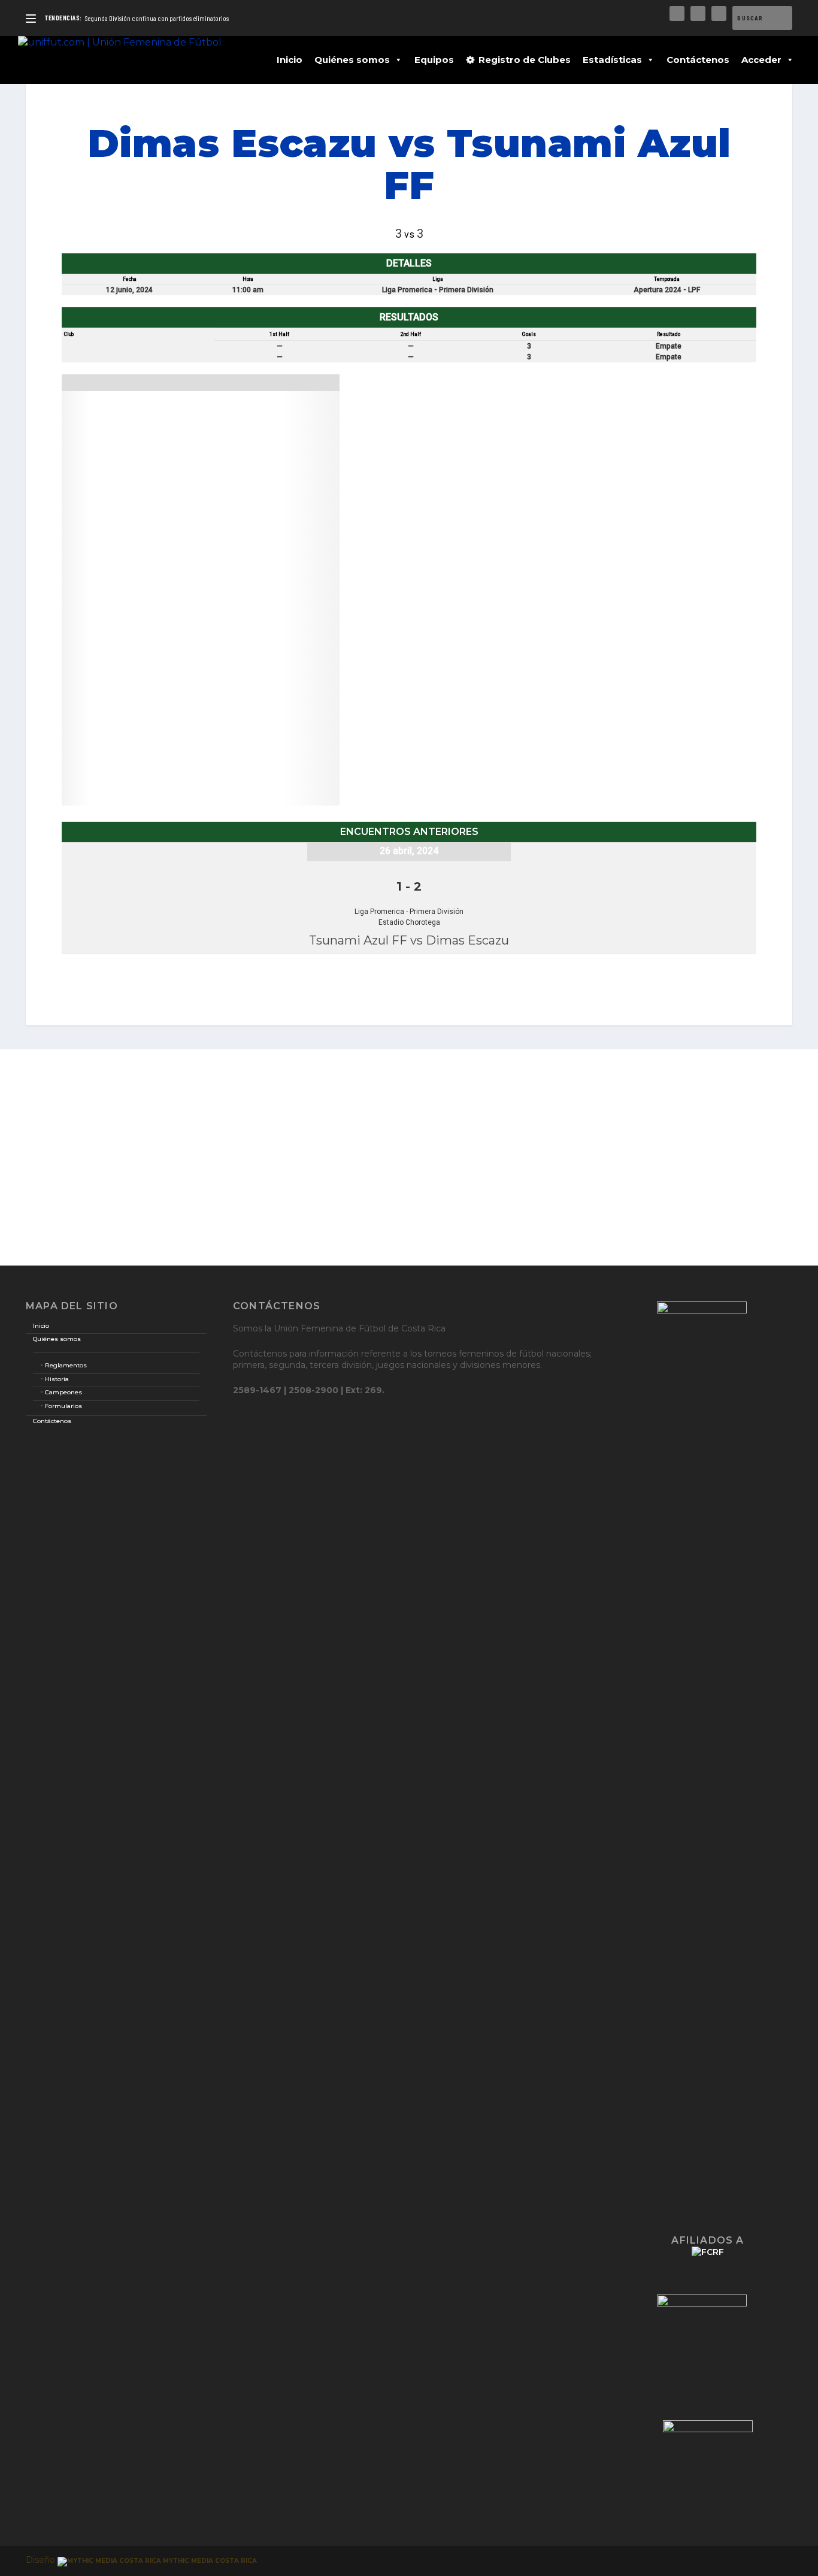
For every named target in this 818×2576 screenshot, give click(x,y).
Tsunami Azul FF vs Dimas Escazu (409, 940)
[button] (396, 60)
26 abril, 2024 (409, 851)
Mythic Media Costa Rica (209, 2561)
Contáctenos (698, 60)
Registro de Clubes (525, 60)
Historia (57, 1379)
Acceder (761, 60)
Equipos (434, 60)
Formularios (63, 1406)
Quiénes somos (352, 60)
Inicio (290, 60)
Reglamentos (66, 1365)
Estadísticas (612, 60)
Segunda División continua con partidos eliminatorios (157, 18)
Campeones (63, 1392)
